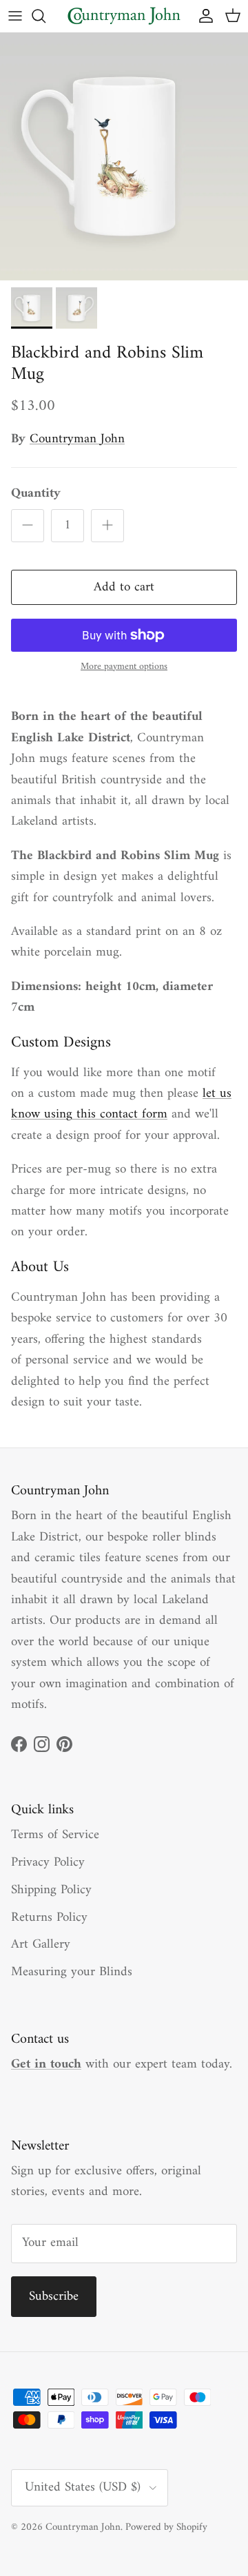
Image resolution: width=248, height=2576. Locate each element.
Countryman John (77, 439)
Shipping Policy (51, 1890)
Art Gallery (41, 1945)
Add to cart (124, 587)
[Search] (45, 16)
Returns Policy (49, 1918)
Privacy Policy (48, 1863)
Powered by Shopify (166, 2527)
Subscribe (54, 2297)
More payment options (124, 667)
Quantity (36, 494)
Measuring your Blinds (72, 1972)
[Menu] (15, 16)
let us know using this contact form (121, 1104)
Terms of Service (55, 1835)
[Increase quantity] (107, 526)
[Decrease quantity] (28, 526)
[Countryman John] (124, 16)
